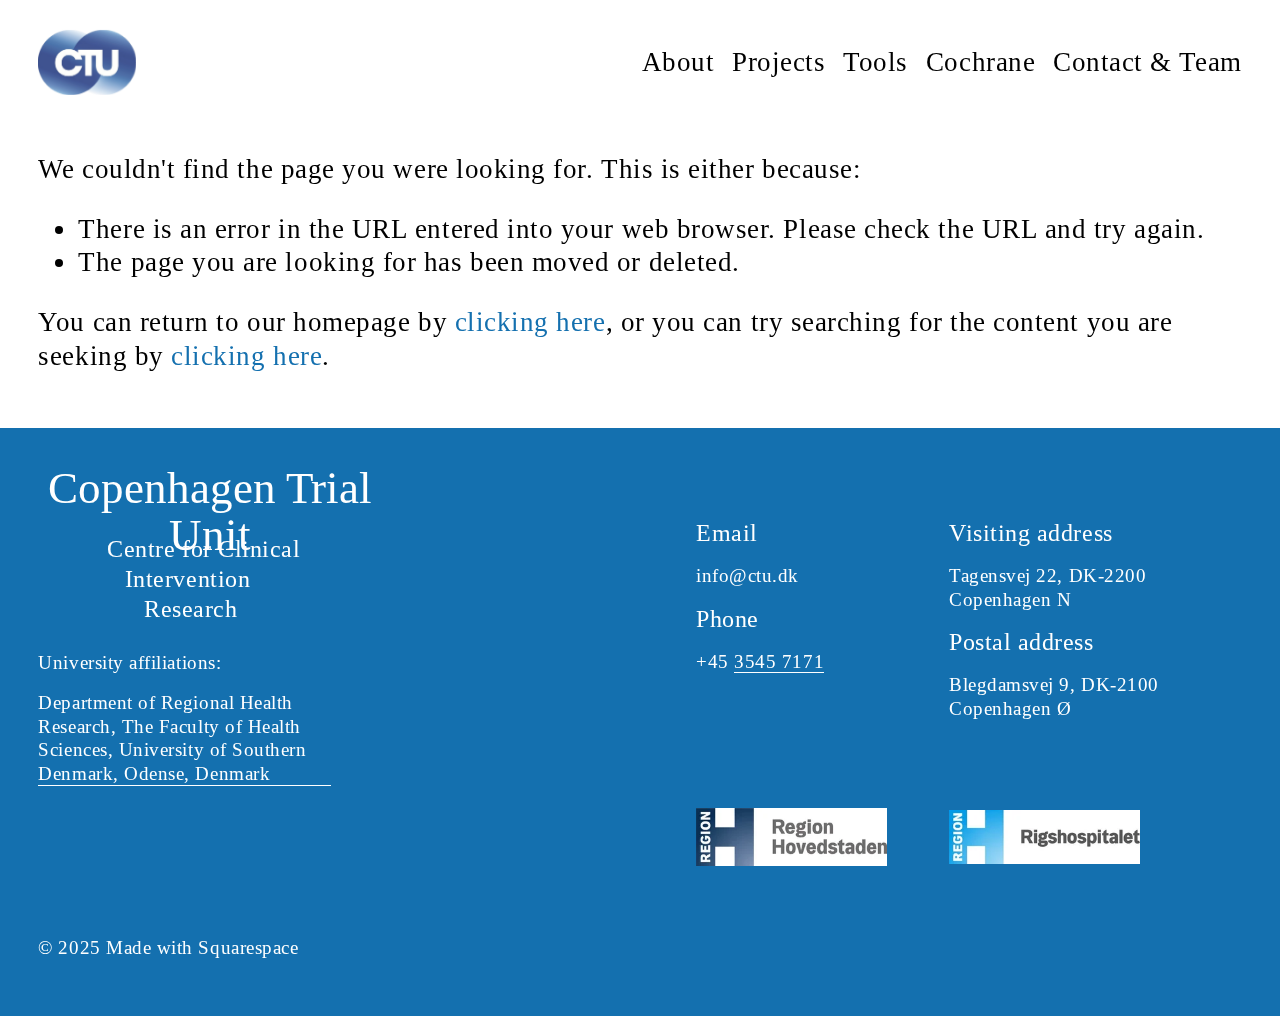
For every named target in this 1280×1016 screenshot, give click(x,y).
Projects (778, 62)
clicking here (530, 322)
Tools (875, 62)
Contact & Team (1147, 62)
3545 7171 (779, 661)
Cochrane (980, 62)
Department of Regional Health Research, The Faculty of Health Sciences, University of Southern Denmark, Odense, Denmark (172, 738)
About (678, 62)
